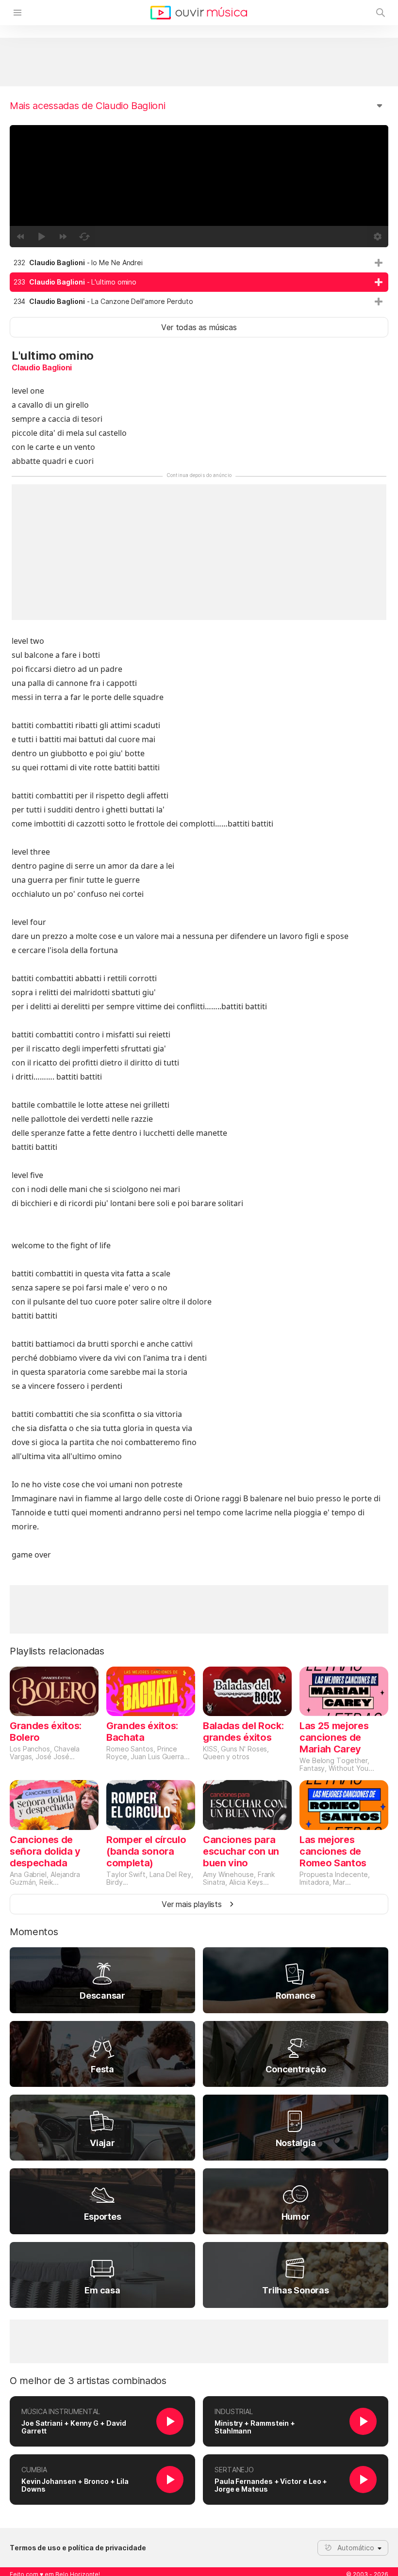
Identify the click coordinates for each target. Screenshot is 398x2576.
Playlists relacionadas (57, 1651)
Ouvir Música (199, 13)
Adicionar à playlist (379, 263)
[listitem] (199, 263)
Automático (356, 2548)
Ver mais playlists (192, 1904)
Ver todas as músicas (199, 327)
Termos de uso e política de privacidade (78, 2548)
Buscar (381, 13)
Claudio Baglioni (42, 367)
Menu (17, 13)
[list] (199, 282)
